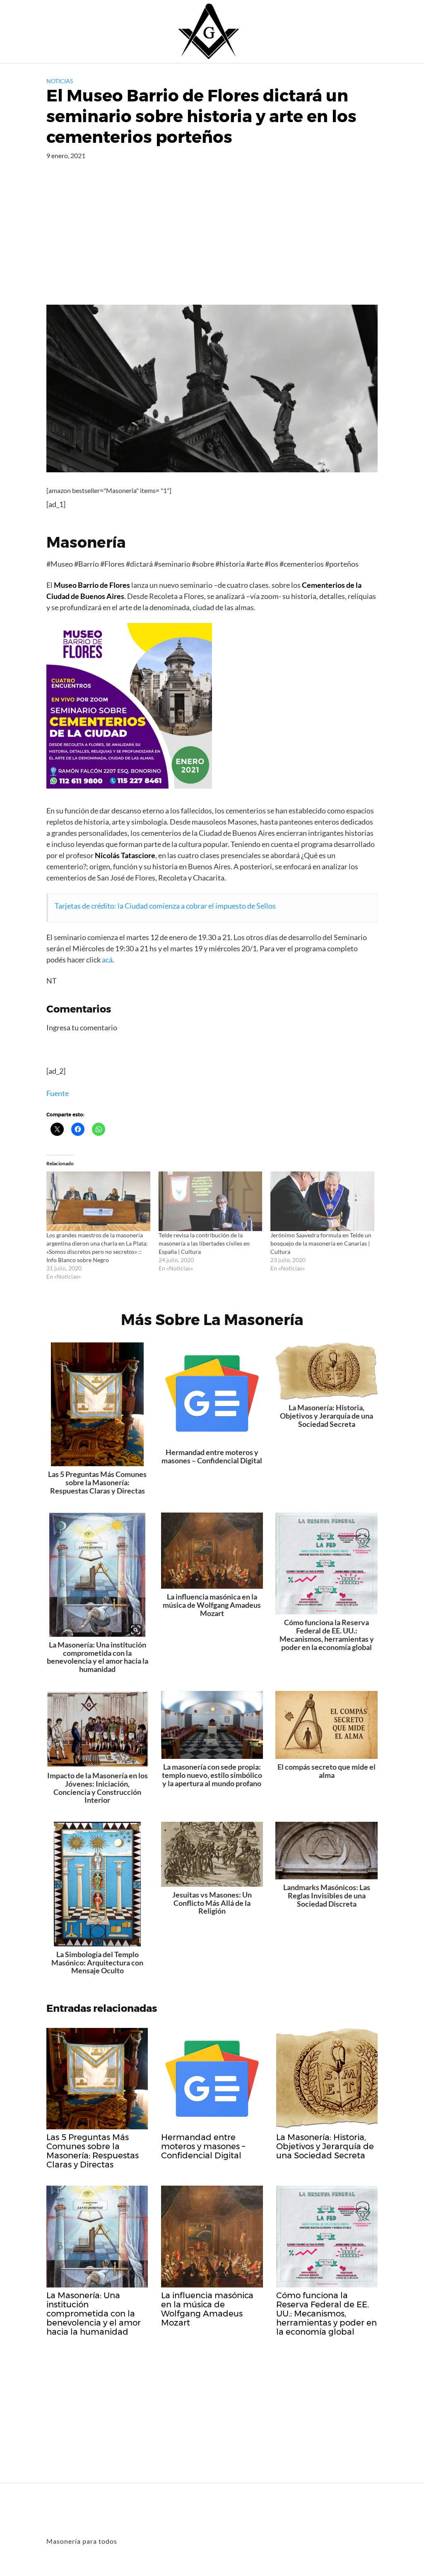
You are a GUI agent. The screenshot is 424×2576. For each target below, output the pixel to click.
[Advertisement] (212, 243)
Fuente (58, 1093)
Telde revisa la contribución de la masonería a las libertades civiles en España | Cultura (204, 1243)
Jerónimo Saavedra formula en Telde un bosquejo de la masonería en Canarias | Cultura (321, 1243)
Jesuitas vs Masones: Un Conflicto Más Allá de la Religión (212, 1903)
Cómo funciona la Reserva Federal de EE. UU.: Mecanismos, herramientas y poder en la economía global (327, 1634)
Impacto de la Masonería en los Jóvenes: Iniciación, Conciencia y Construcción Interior (98, 1788)
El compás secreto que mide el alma (326, 1771)
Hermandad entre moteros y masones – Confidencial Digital (212, 1456)
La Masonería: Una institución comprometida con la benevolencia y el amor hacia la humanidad (98, 1657)
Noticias (60, 81)
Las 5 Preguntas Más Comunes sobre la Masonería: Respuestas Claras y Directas (97, 1482)
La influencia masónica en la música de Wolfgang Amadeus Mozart (212, 1605)
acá (107, 960)
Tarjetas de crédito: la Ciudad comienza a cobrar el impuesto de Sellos (165, 906)
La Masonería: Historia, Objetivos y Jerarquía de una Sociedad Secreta (326, 1416)
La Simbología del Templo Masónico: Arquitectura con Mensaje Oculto (97, 1963)
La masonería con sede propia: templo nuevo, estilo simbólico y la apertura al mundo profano (212, 1775)
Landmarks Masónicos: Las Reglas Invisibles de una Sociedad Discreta (327, 1895)
